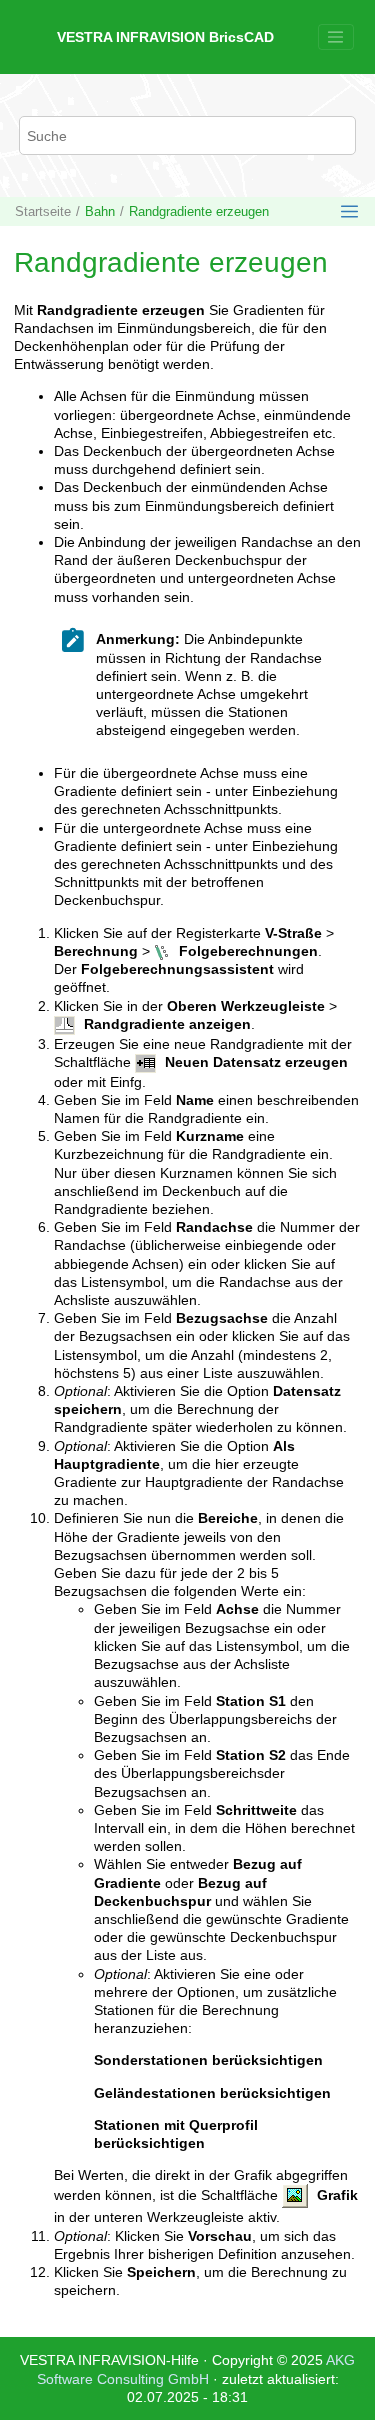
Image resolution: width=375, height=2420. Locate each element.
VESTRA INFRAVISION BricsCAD (165, 37)
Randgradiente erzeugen (199, 212)
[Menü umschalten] (336, 37)
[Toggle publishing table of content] (349, 211)
